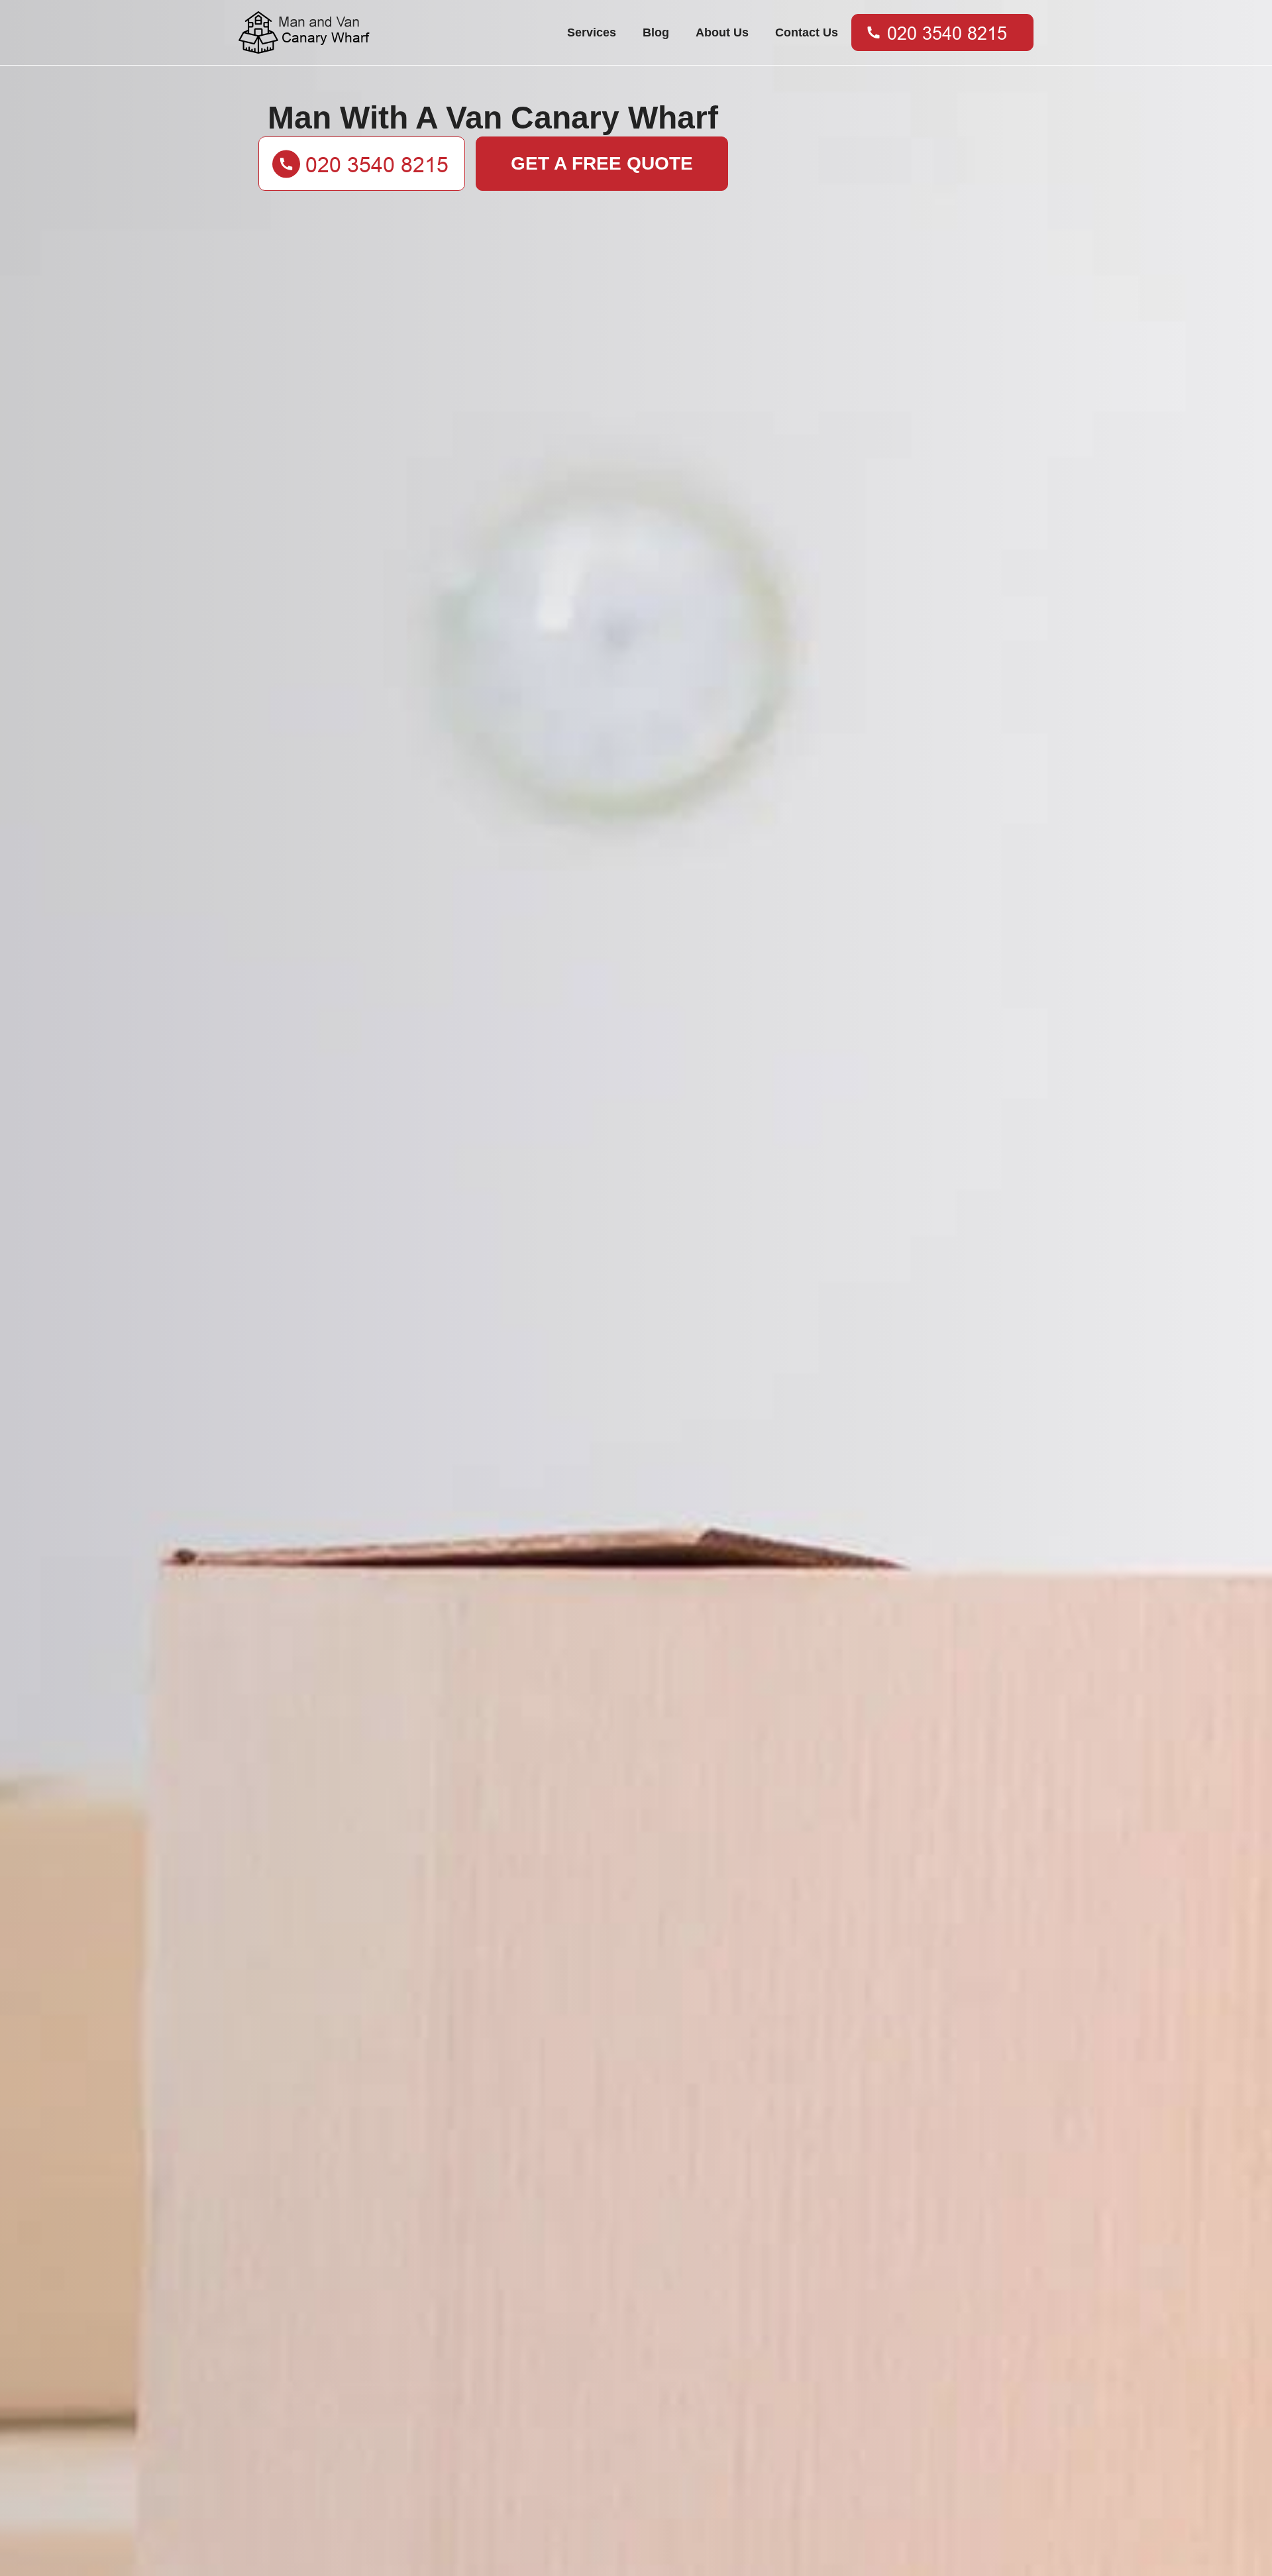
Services (592, 32)
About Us (722, 32)
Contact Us (807, 32)
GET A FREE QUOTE (602, 163)
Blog (656, 32)
